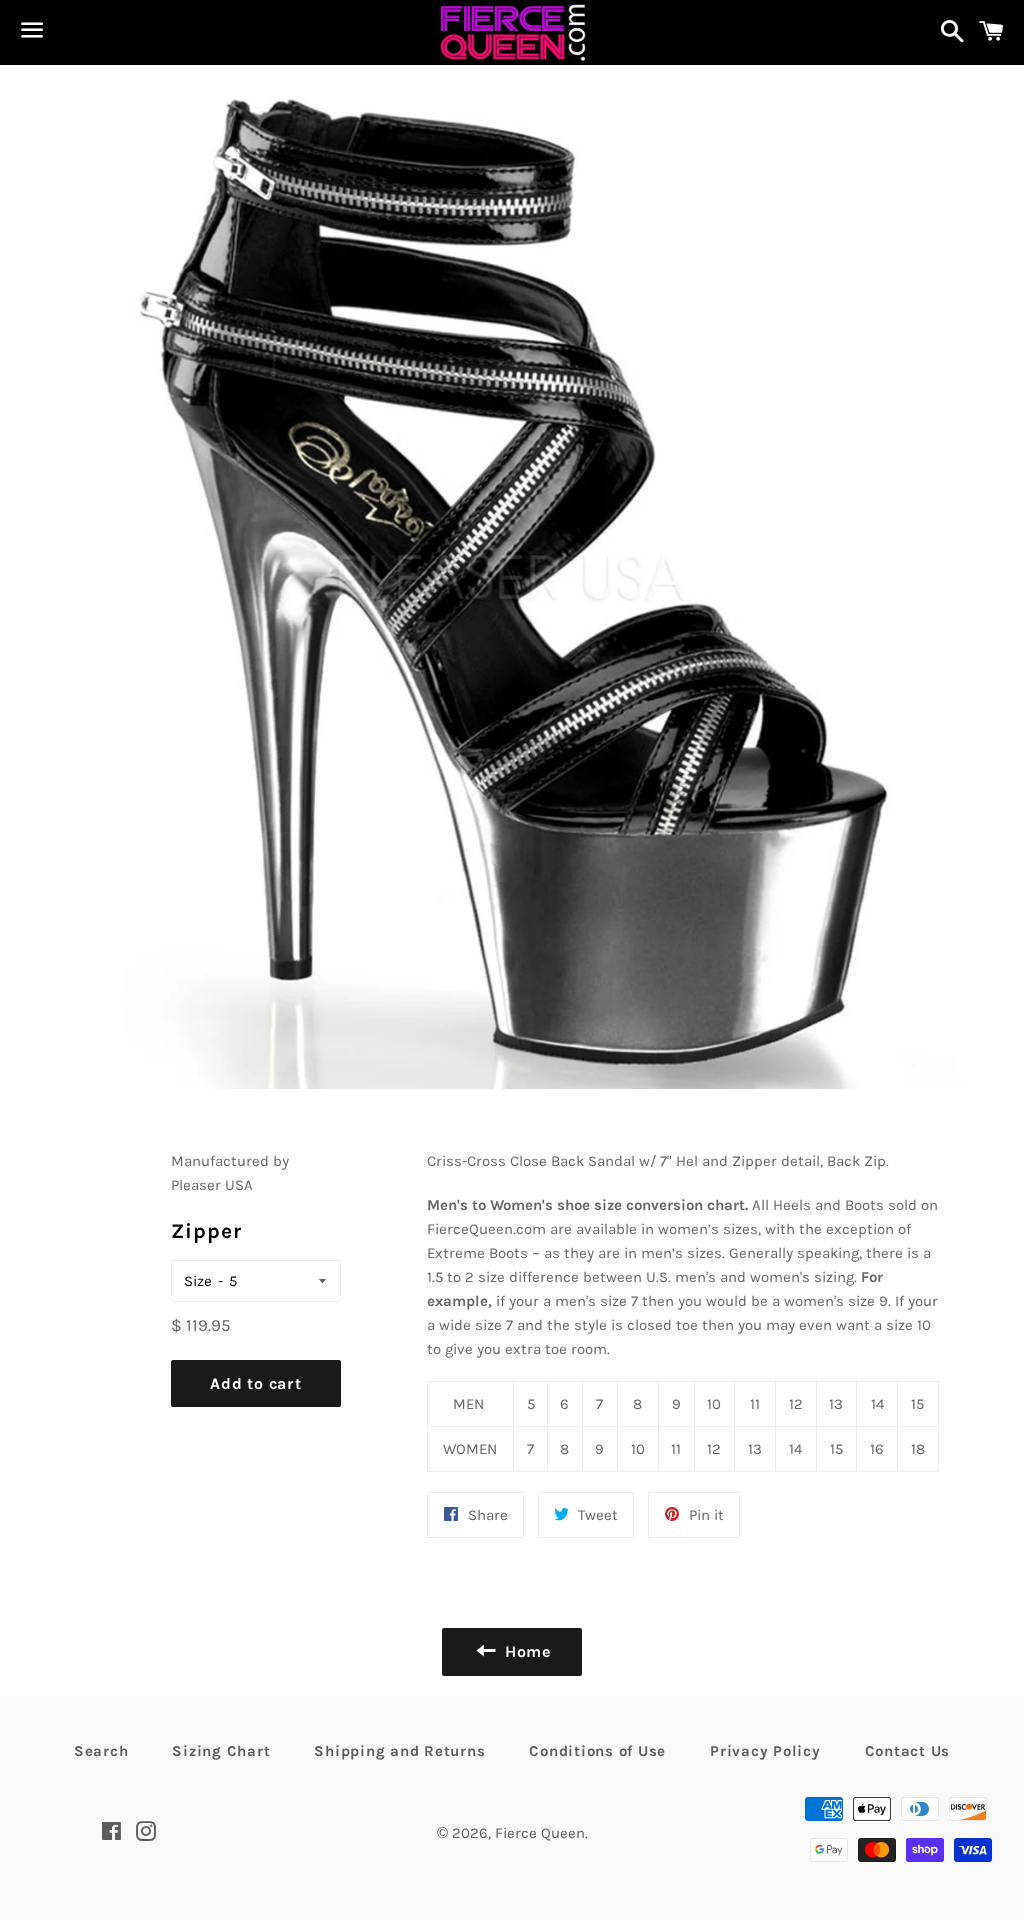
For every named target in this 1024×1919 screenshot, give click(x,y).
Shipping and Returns (399, 1751)
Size (198, 1281)
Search (101, 1751)
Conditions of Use (597, 1751)
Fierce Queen (540, 1833)
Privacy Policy (765, 1751)
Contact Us (908, 1751)
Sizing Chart (221, 1751)
